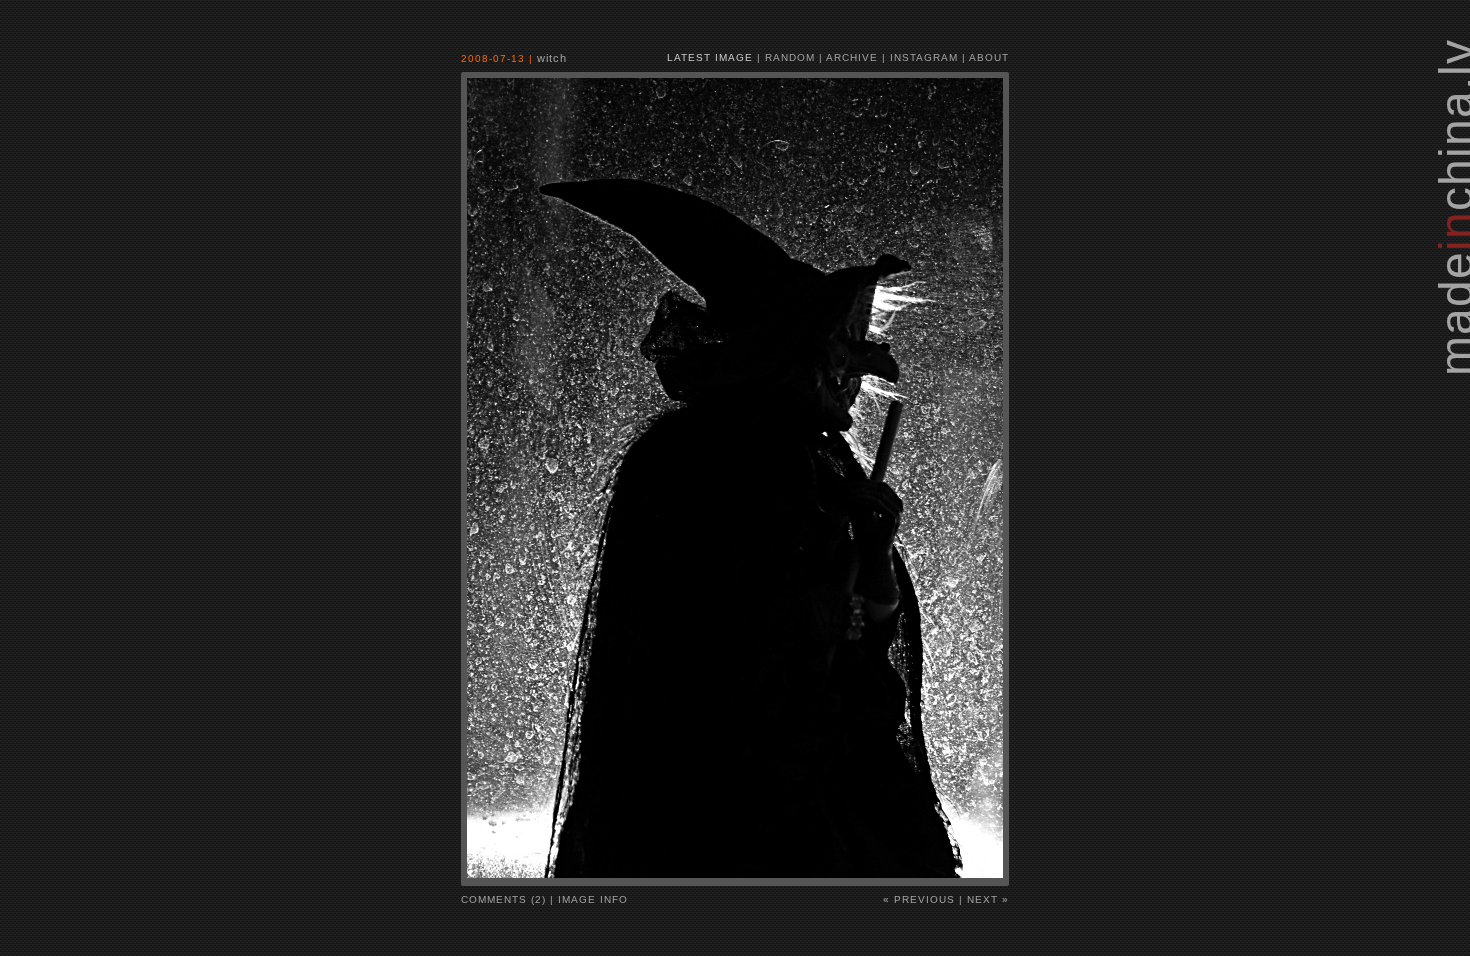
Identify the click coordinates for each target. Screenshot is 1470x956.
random (790, 57)
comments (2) (503, 899)
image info (593, 899)
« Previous (919, 899)
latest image (710, 57)
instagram (924, 57)
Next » (988, 899)
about (989, 57)
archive (852, 57)
